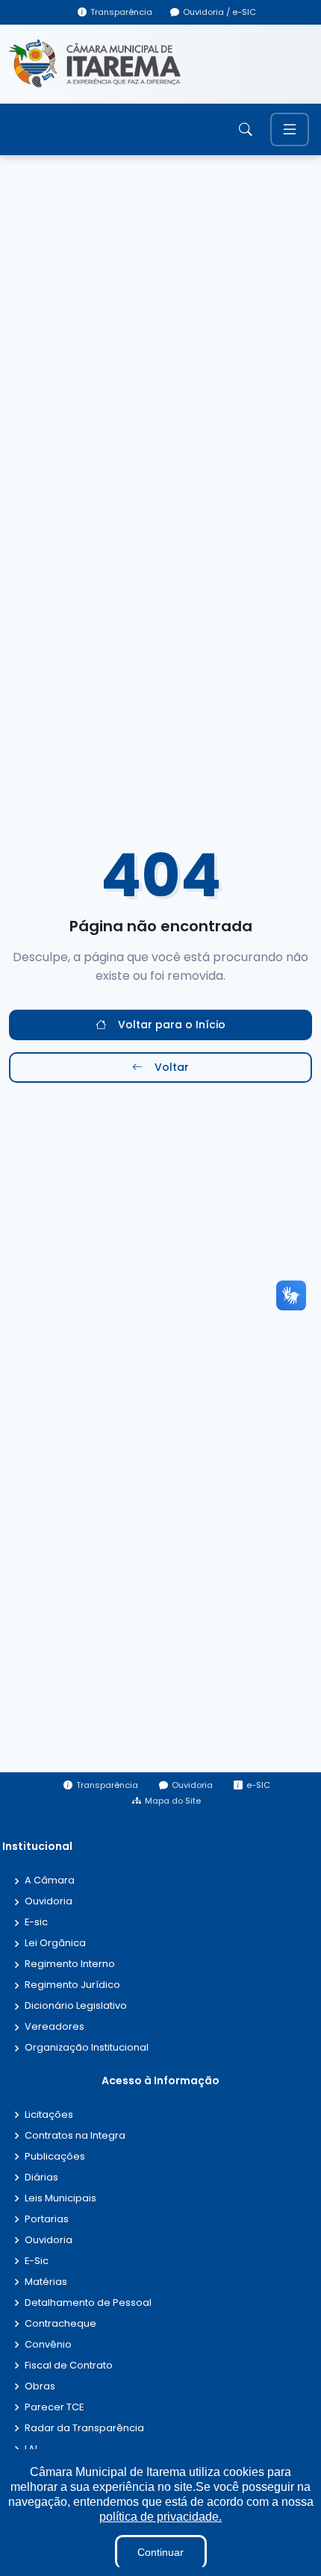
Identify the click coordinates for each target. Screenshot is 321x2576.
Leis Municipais (60, 2199)
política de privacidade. (160, 2517)
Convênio (48, 2345)
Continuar (160, 2552)
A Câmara (50, 1881)
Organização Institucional (87, 2048)
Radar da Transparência (84, 2429)
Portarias (47, 2220)
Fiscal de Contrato (69, 2366)
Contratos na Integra (75, 2136)
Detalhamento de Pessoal (88, 2303)
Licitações (49, 2115)
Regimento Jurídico (72, 1985)
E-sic (36, 1923)
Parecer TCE (54, 2408)
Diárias (41, 2178)
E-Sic (37, 2261)
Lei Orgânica (55, 1944)
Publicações (55, 2157)
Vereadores (54, 2027)
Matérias (46, 2282)
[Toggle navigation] (290, 129)
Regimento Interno (70, 1964)
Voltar (172, 1067)
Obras (40, 2387)
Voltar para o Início (172, 1025)
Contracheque (60, 2324)
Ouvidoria (49, 1902)
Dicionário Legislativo (76, 2006)
